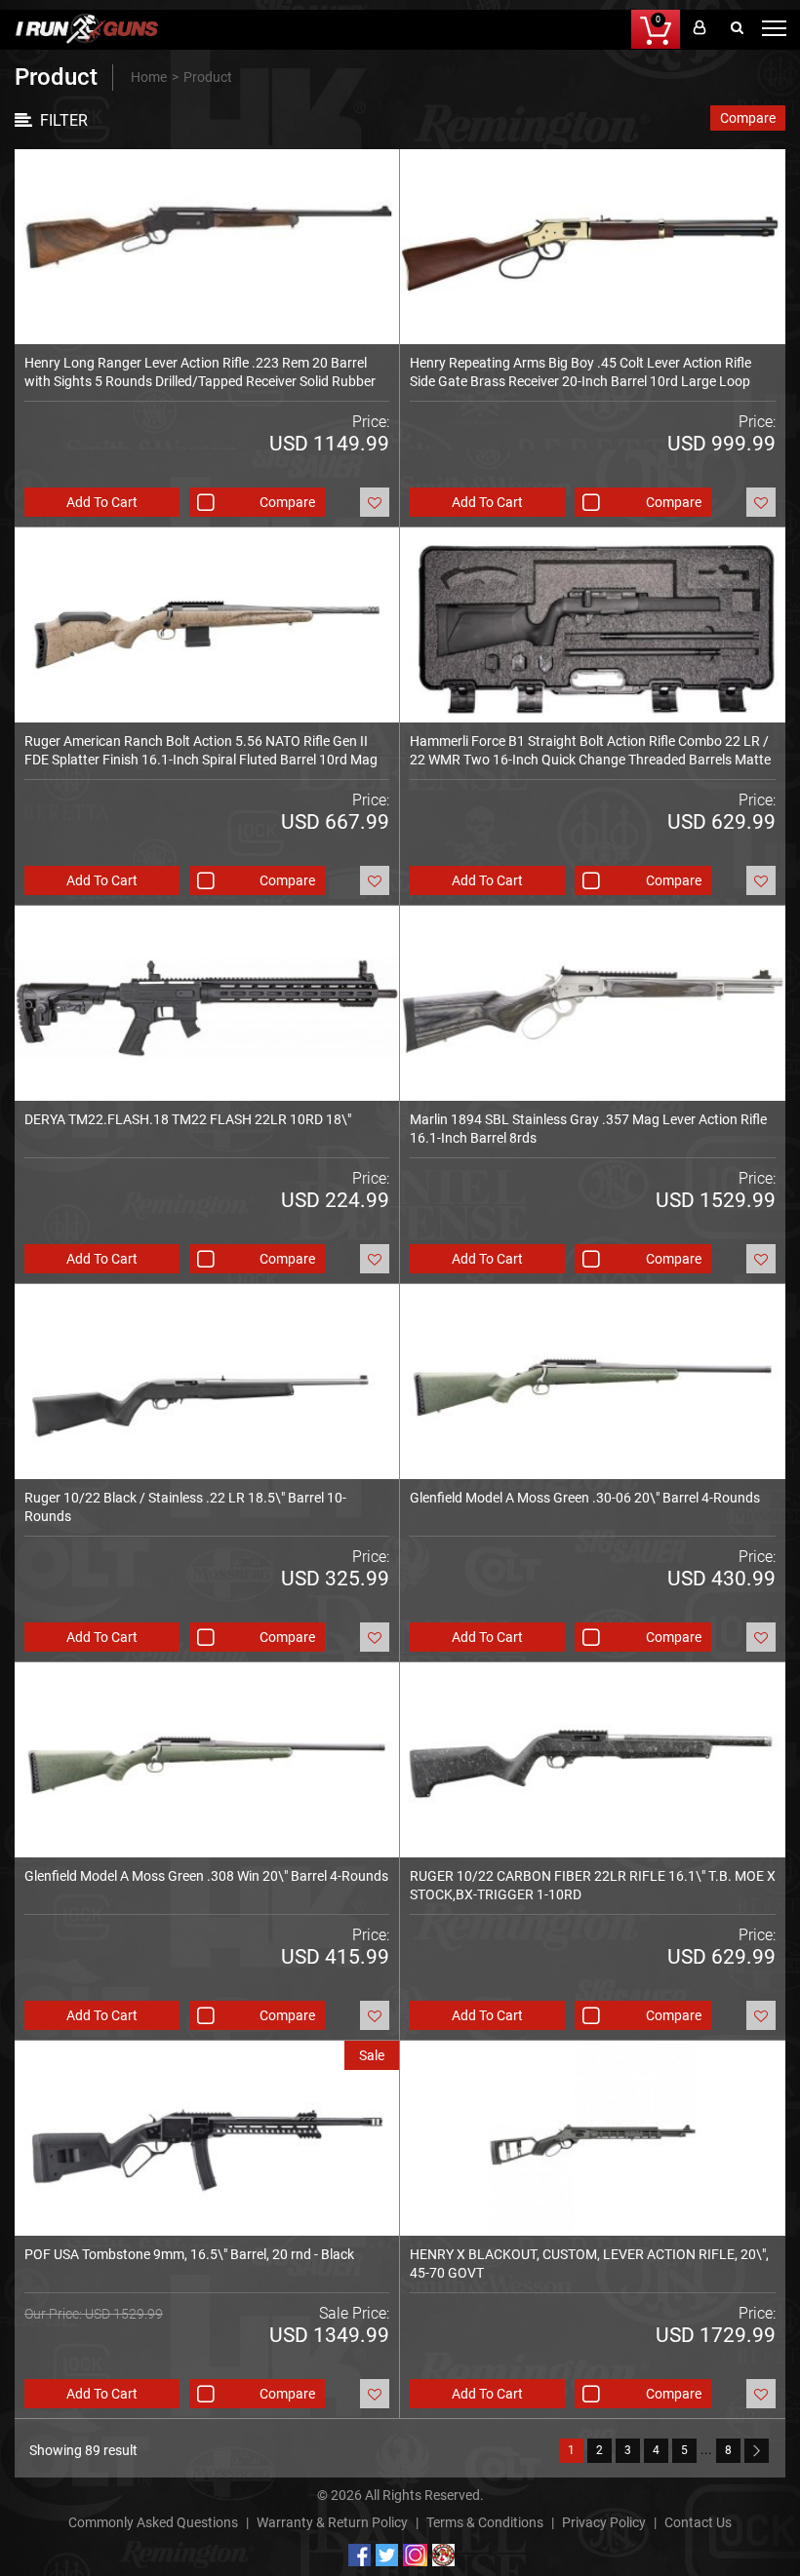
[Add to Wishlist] (375, 502)
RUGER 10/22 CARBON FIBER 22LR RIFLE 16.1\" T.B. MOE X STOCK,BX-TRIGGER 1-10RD (593, 1885)
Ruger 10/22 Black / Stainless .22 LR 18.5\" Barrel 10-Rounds (185, 1507)
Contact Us (698, 2522)
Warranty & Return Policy (332, 2522)
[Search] (737, 29)
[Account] (699, 29)
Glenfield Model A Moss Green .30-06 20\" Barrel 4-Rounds (585, 1498)
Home (149, 77)
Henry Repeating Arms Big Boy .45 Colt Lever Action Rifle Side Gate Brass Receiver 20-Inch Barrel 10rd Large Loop (580, 372)
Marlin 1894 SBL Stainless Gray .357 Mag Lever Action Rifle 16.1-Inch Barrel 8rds (588, 1129)
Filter (64, 120)
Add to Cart (102, 502)
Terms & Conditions (485, 2522)
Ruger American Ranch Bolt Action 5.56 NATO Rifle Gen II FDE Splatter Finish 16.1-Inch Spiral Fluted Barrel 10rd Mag (201, 750)
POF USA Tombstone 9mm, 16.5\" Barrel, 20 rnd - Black (189, 2254)
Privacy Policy (604, 2522)
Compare (748, 118)
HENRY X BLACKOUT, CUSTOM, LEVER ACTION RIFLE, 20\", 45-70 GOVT (589, 2264)
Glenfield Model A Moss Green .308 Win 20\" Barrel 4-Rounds (206, 1876)
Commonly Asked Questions (153, 2522)
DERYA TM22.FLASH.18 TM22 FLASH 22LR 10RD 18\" (188, 1119)
